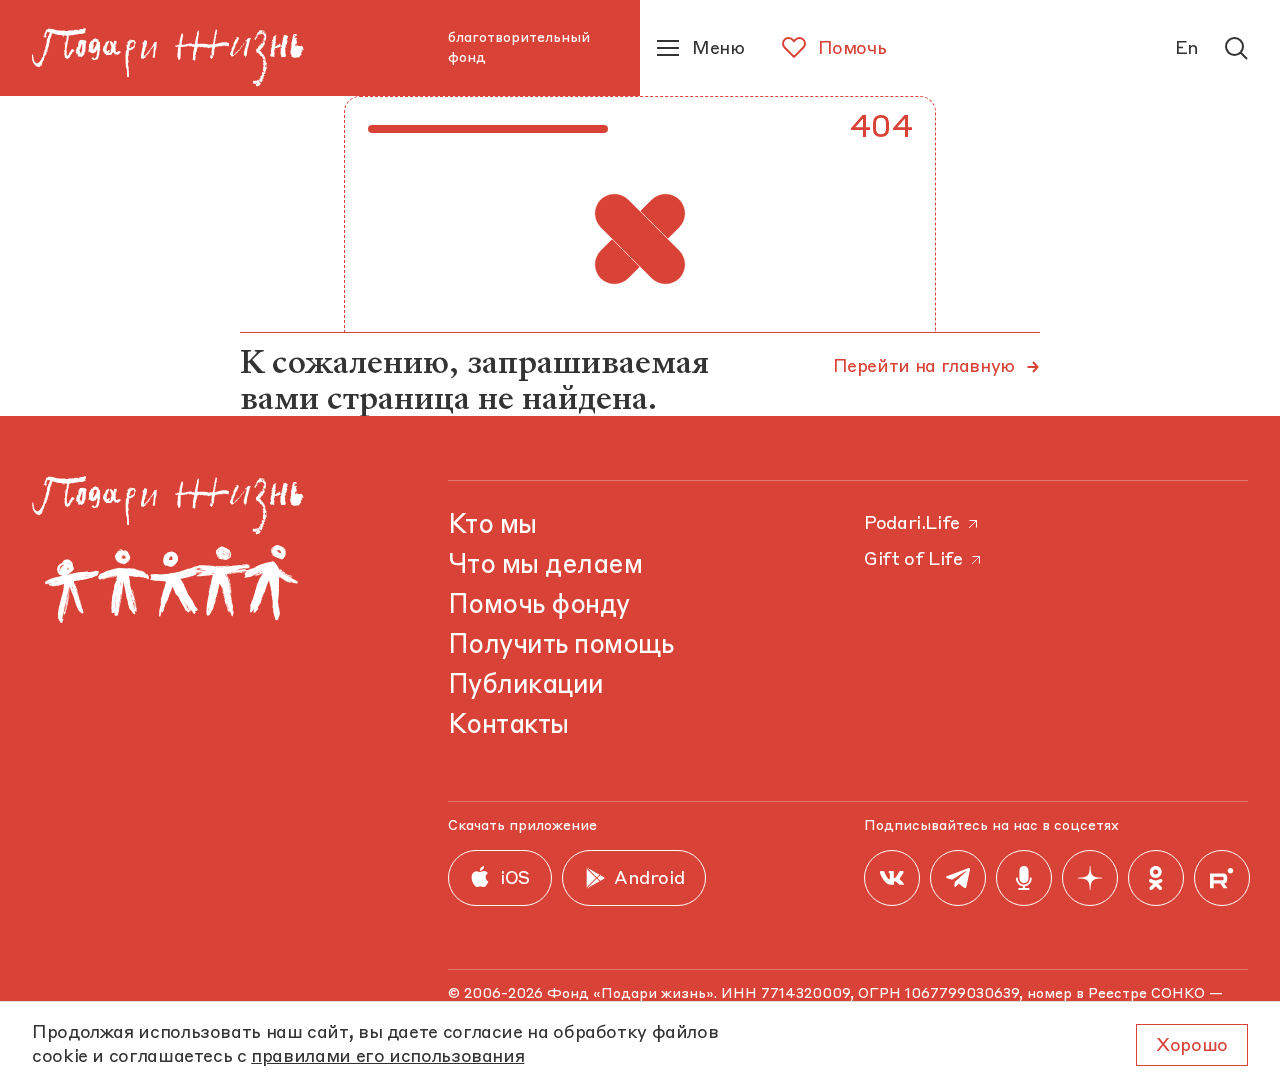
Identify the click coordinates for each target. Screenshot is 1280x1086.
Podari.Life (912, 524)
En (1187, 49)
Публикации (526, 686)
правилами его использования (387, 1057)
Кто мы (492, 526)
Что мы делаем (545, 566)
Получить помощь (560, 646)
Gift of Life (913, 560)
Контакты (508, 726)
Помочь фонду (539, 606)
